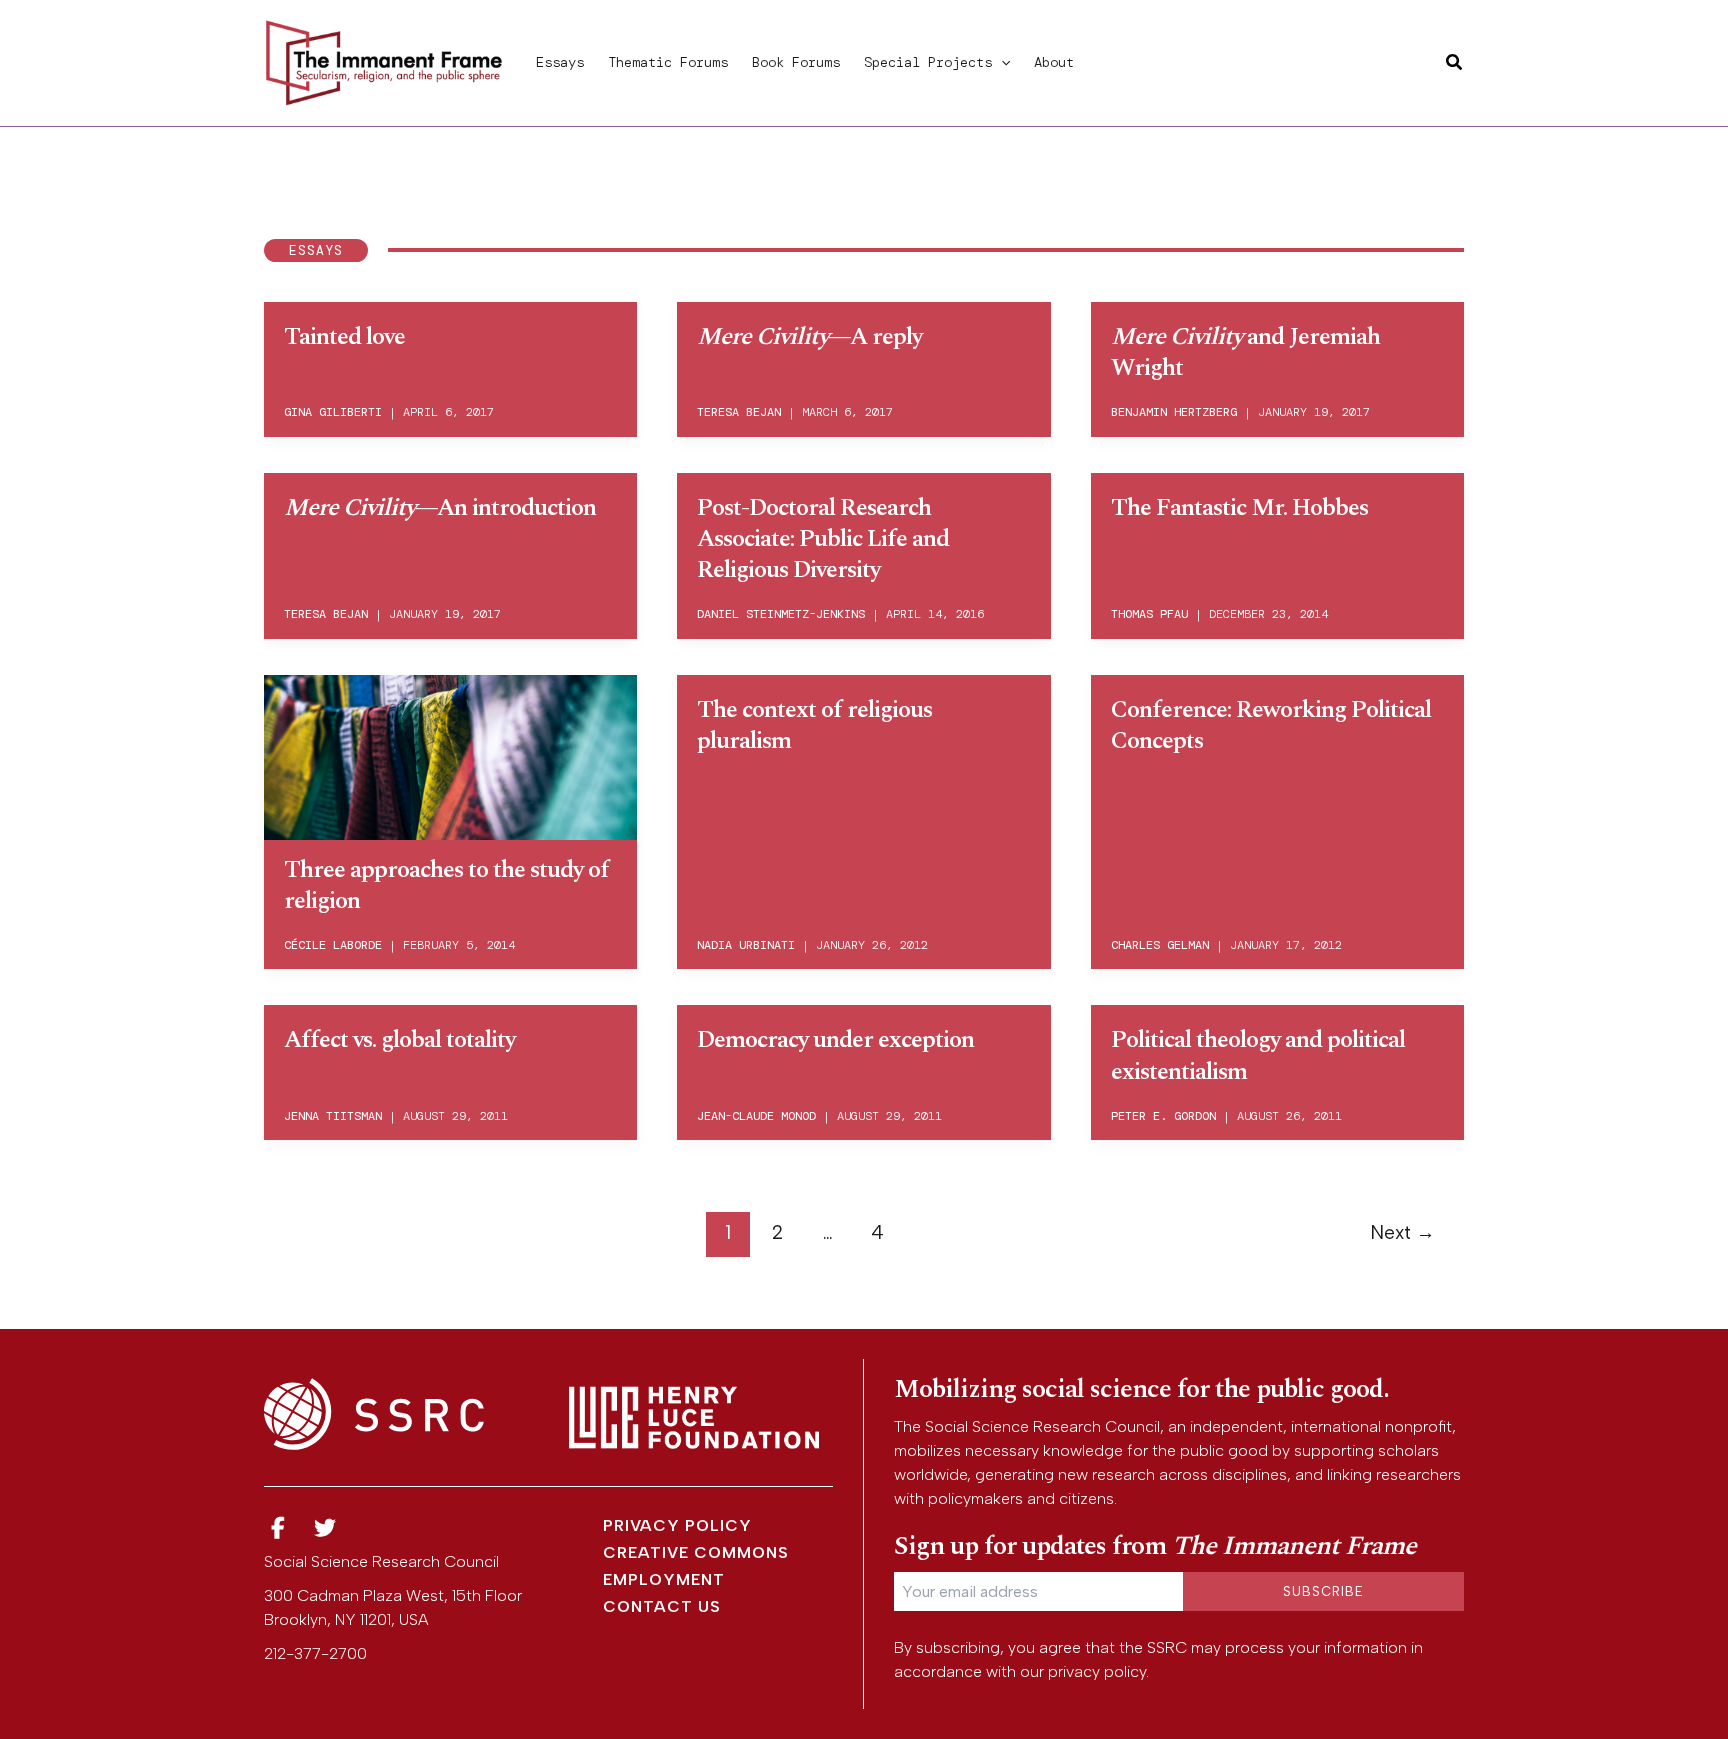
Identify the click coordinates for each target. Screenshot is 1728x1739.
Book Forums (796, 62)
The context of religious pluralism (814, 725)
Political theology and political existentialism (1258, 1055)
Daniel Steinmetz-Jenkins (781, 614)
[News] (278, 1528)
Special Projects (928, 62)
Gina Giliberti (333, 412)
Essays (560, 62)
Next (1402, 1232)
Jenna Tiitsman (333, 1116)
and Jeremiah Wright (1245, 352)
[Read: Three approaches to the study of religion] (450, 754)
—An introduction (440, 508)
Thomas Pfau (1149, 614)
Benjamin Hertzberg (1174, 412)
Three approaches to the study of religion (446, 885)
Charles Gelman (1160, 945)
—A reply (809, 337)
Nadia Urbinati (746, 945)
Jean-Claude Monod (756, 1116)
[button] (1001, 62)
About (1054, 62)
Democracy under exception (835, 1040)
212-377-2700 (315, 1653)
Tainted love (344, 337)
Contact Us (662, 1606)
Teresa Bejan (739, 412)
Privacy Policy (677, 1525)
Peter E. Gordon (1163, 1116)
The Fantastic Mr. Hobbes (1239, 508)
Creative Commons (696, 1552)
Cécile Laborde (333, 945)
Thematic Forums (668, 62)
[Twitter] (326, 1528)
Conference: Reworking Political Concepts (1271, 725)
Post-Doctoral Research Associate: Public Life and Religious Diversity (823, 539)
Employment (664, 1579)
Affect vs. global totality (399, 1040)
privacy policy (1097, 1671)
